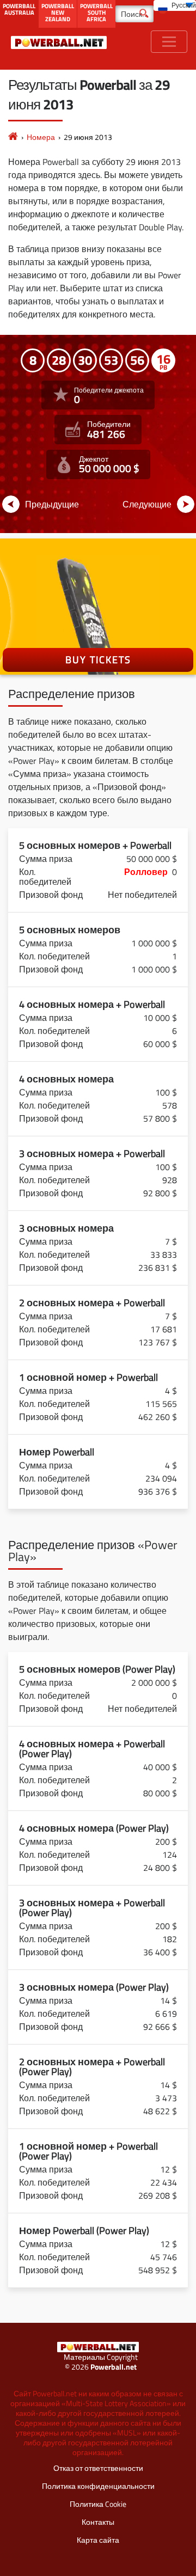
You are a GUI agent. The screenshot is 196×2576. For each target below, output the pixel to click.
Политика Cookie (98, 2504)
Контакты (98, 2522)
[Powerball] (13, 137)
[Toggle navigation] (169, 42)
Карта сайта (98, 2540)
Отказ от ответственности (98, 2468)
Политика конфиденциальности (98, 2486)
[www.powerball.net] (59, 42)
